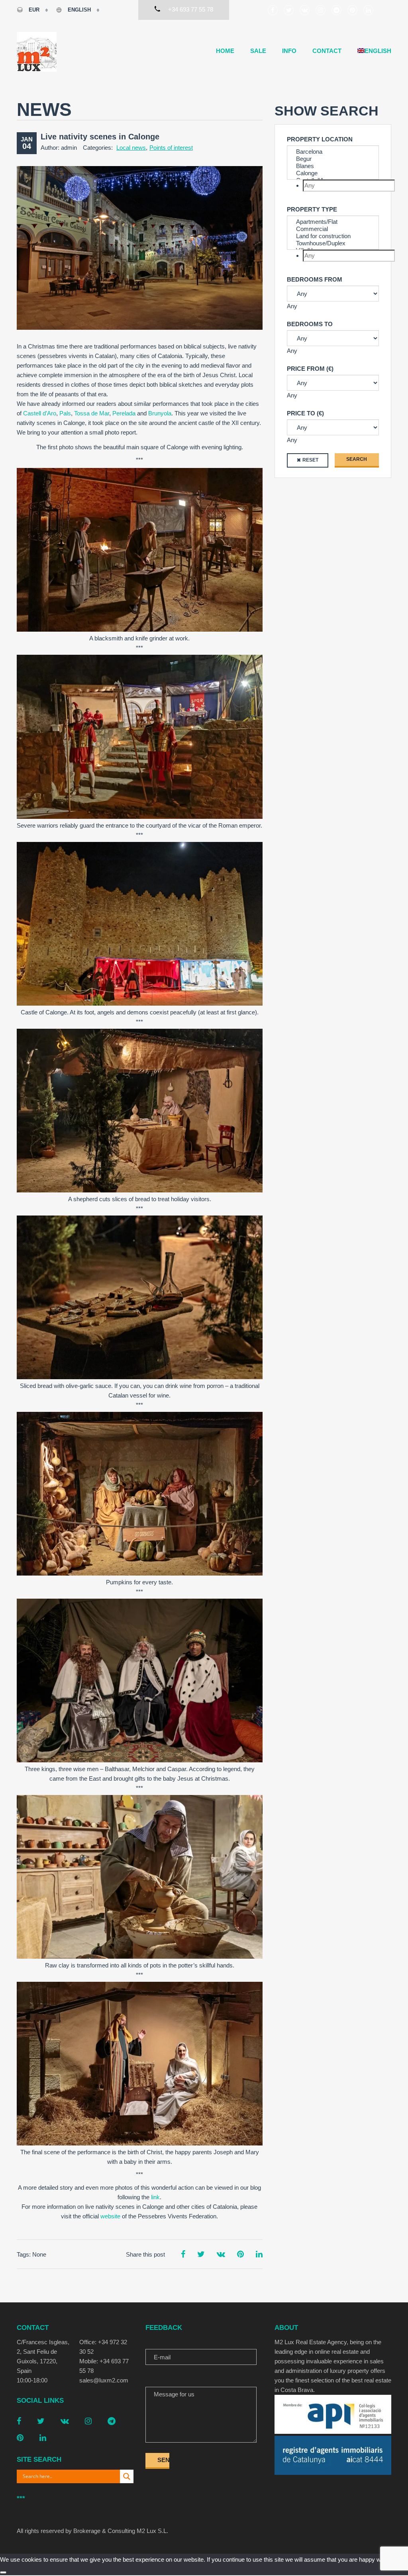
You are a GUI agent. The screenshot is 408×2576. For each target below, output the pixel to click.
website (110, 2216)
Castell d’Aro (40, 413)
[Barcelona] (333, 152)
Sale (258, 51)
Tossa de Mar (92, 413)
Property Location (320, 139)
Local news (131, 148)
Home (225, 51)
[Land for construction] (333, 236)
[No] (3, 2572)
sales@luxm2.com (104, 2380)
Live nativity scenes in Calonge (100, 137)
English (79, 10)
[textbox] (349, 186)
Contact (327, 51)
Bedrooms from (315, 279)
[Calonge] (333, 173)
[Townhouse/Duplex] (333, 243)
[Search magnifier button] (127, 2476)
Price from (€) (310, 369)
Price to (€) (305, 413)
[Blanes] (333, 166)
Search (357, 459)
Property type (312, 209)
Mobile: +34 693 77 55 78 (104, 2366)
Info (289, 51)
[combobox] (333, 186)
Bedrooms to (310, 324)
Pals (65, 413)
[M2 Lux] (37, 52)
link (155, 2197)
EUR (34, 10)
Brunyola (160, 413)
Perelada (124, 413)
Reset (310, 460)
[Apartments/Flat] (333, 222)
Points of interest (171, 148)
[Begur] (333, 159)
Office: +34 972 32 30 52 (103, 2347)
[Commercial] (333, 229)
